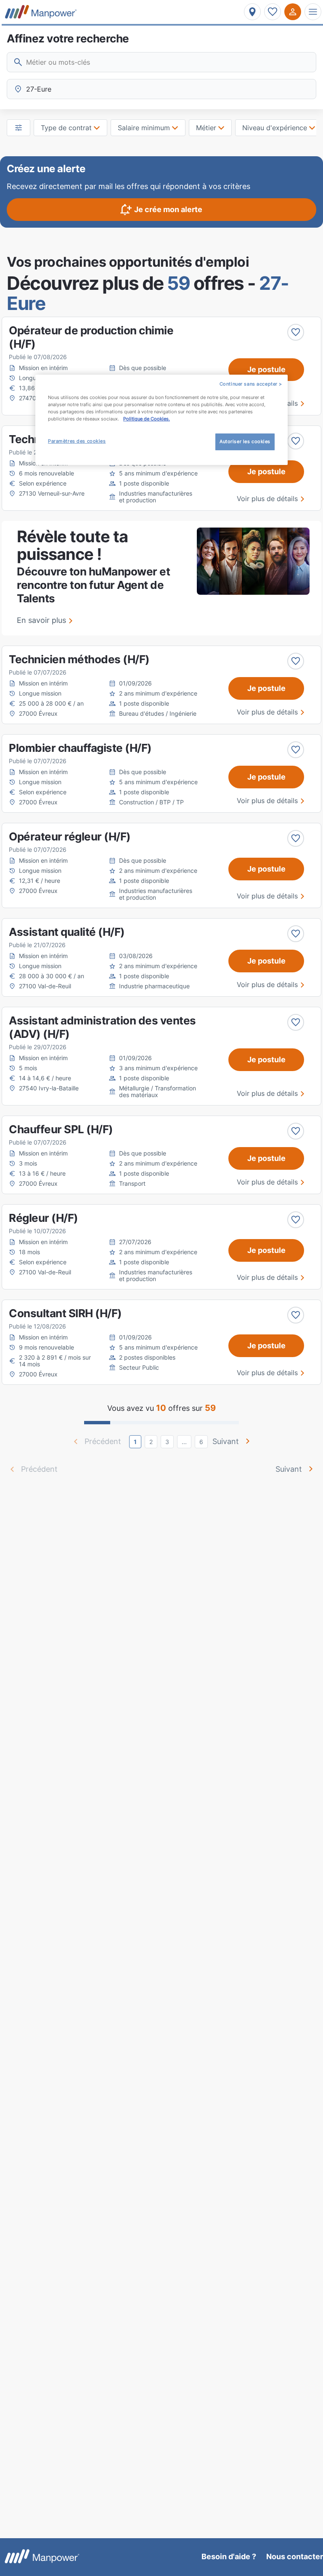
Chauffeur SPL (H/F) (61, 1129)
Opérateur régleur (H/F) (70, 836)
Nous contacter (295, 2556)
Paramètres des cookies (77, 441)
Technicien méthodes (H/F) (79, 659)
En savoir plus (41, 620)
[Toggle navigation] (313, 12)
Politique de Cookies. (147, 419)
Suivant (226, 1441)
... (184, 1442)
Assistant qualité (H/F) (67, 932)
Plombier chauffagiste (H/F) (80, 748)
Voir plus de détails (267, 499)
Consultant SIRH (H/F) (65, 1313)
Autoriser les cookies (245, 441)
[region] (161, 420)
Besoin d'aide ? (229, 2556)
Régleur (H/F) (44, 1218)
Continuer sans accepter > (251, 384)
